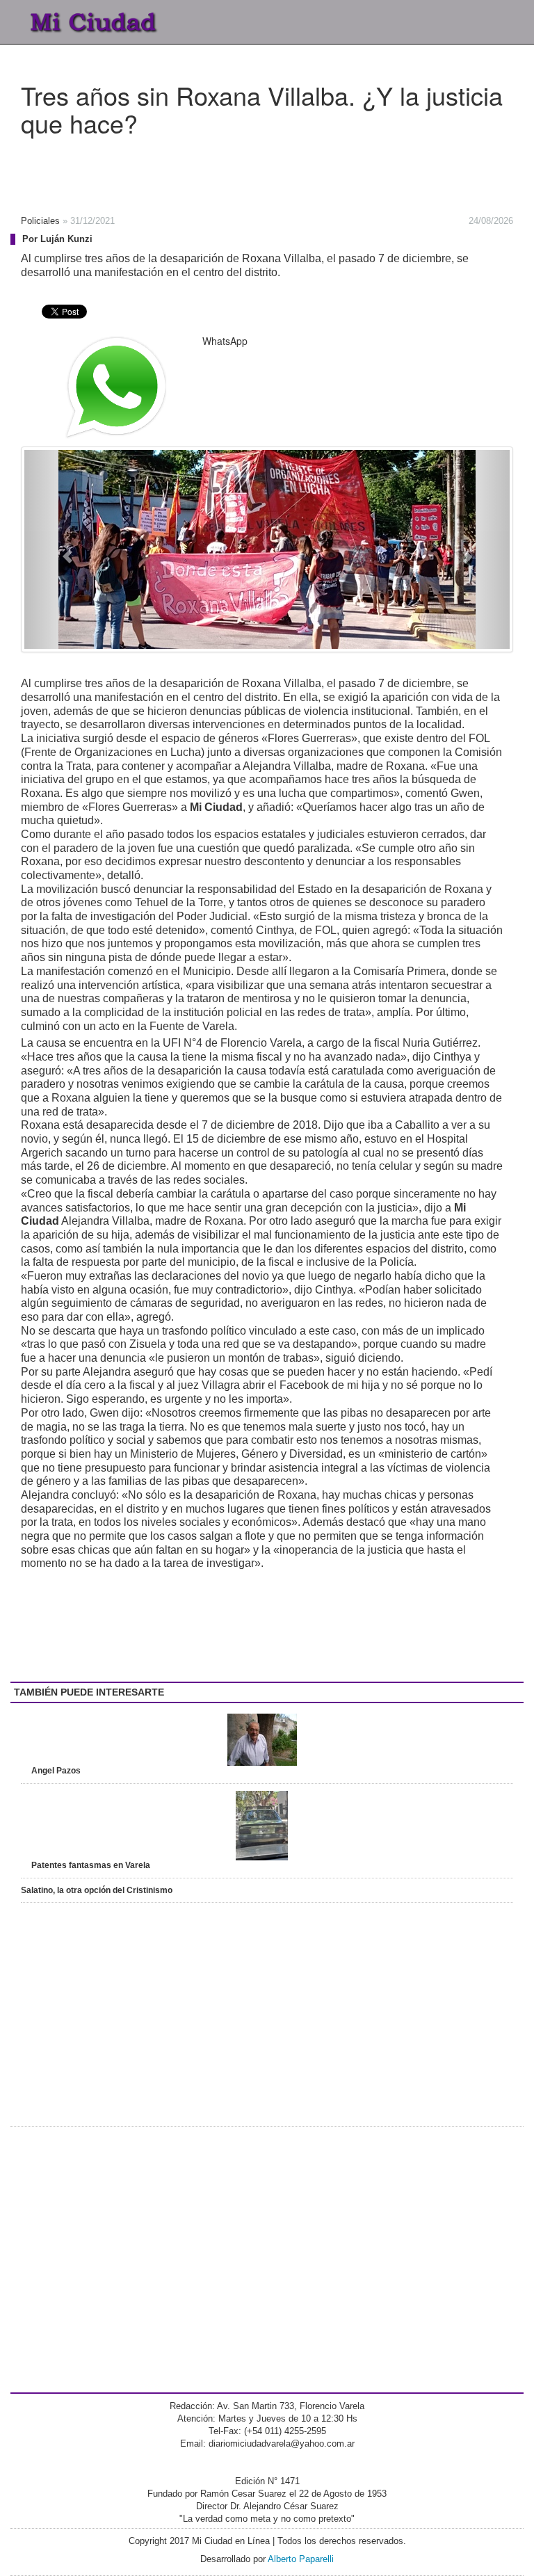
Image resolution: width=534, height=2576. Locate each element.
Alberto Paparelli (301, 2559)
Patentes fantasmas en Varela (91, 1865)
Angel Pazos (56, 1771)
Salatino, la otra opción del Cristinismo (97, 1890)
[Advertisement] (222, 171)
